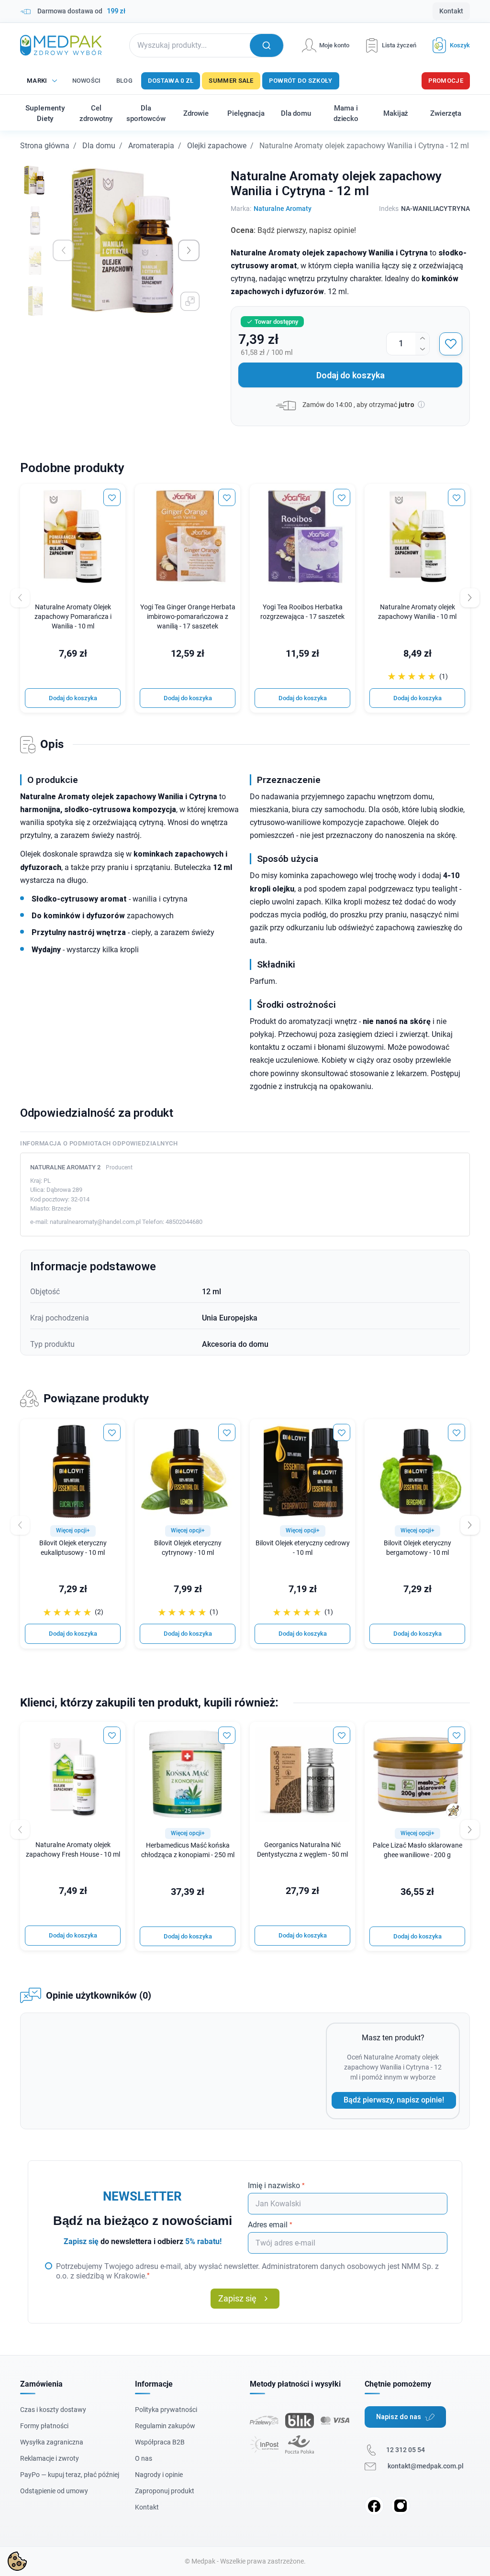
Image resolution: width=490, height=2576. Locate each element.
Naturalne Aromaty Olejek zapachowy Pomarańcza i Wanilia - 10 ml (73, 617)
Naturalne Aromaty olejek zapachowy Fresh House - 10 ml (73, 1850)
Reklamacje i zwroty (50, 2458)
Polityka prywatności (166, 2410)
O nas (144, 2458)
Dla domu (99, 146)
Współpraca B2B (160, 2442)
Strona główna (45, 146)
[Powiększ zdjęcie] (190, 301)
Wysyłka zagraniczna (52, 2442)
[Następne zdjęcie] (189, 250)
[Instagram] (401, 2506)
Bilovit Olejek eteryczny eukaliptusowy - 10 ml (73, 1548)
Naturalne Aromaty (283, 209)
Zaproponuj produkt (165, 2491)
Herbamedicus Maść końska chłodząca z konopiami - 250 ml (188, 1850)
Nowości (87, 81)
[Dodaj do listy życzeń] (451, 344)
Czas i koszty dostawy (53, 2410)
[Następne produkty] (470, 1525)
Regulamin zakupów (165, 2426)
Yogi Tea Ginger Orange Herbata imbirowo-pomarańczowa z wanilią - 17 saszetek (188, 617)
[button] (447, 45)
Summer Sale (231, 81)
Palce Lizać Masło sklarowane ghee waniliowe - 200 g (418, 1850)
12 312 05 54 (406, 2450)
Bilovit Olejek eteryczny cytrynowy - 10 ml (188, 1548)
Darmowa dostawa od (81, 11)
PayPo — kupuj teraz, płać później (70, 2475)
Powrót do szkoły (301, 81)
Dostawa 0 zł (171, 81)
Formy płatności (44, 2426)
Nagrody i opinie (159, 2475)
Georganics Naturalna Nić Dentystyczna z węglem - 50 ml (302, 1850)
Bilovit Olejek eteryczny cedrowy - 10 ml (303, 1548)
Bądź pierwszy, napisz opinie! (394, 2100)
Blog (124, 81)
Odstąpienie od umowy (54, 2491)
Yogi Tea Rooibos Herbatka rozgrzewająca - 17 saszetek (302, 612)
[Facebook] (374, 2506)
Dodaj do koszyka (351, 375)
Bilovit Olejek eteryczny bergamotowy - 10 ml (418, 1548)
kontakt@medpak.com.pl (426, 2466)
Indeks (389, 209)
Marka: (241, 209)
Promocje (446, 81)
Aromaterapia (151, 146)
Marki (37, 81)
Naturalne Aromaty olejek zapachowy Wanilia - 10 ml (417, 612)
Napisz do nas (399, 2417)
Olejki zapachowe (217, 146)
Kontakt (451, 11)
